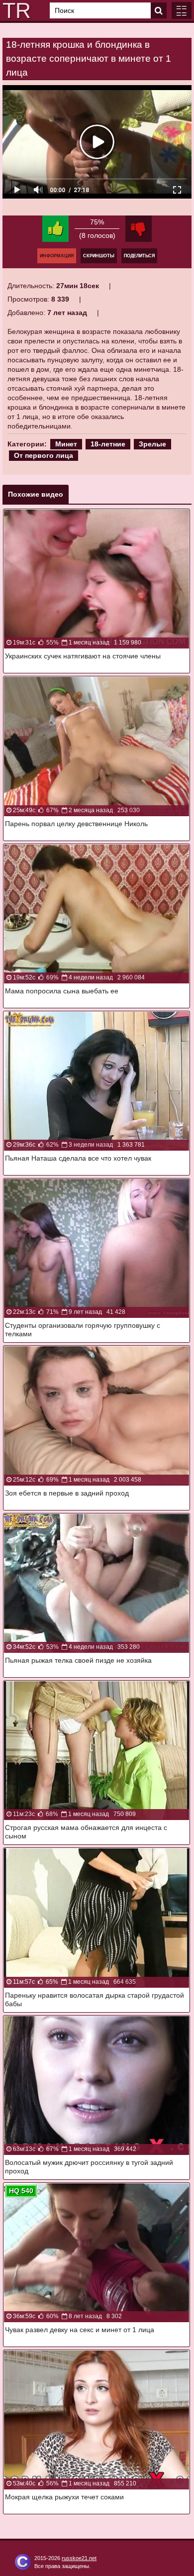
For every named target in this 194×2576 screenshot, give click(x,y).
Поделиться (139, 256)
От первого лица (44, 455)
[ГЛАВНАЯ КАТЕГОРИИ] (182, 10)
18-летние (108, 444)
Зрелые (152, 444)
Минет (66, 444)
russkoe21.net (79, 2558)
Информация (57, 256)
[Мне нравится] (55, 229)
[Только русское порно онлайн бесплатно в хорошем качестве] (15, 10)
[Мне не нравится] (139, 229)
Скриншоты (99, 256)
